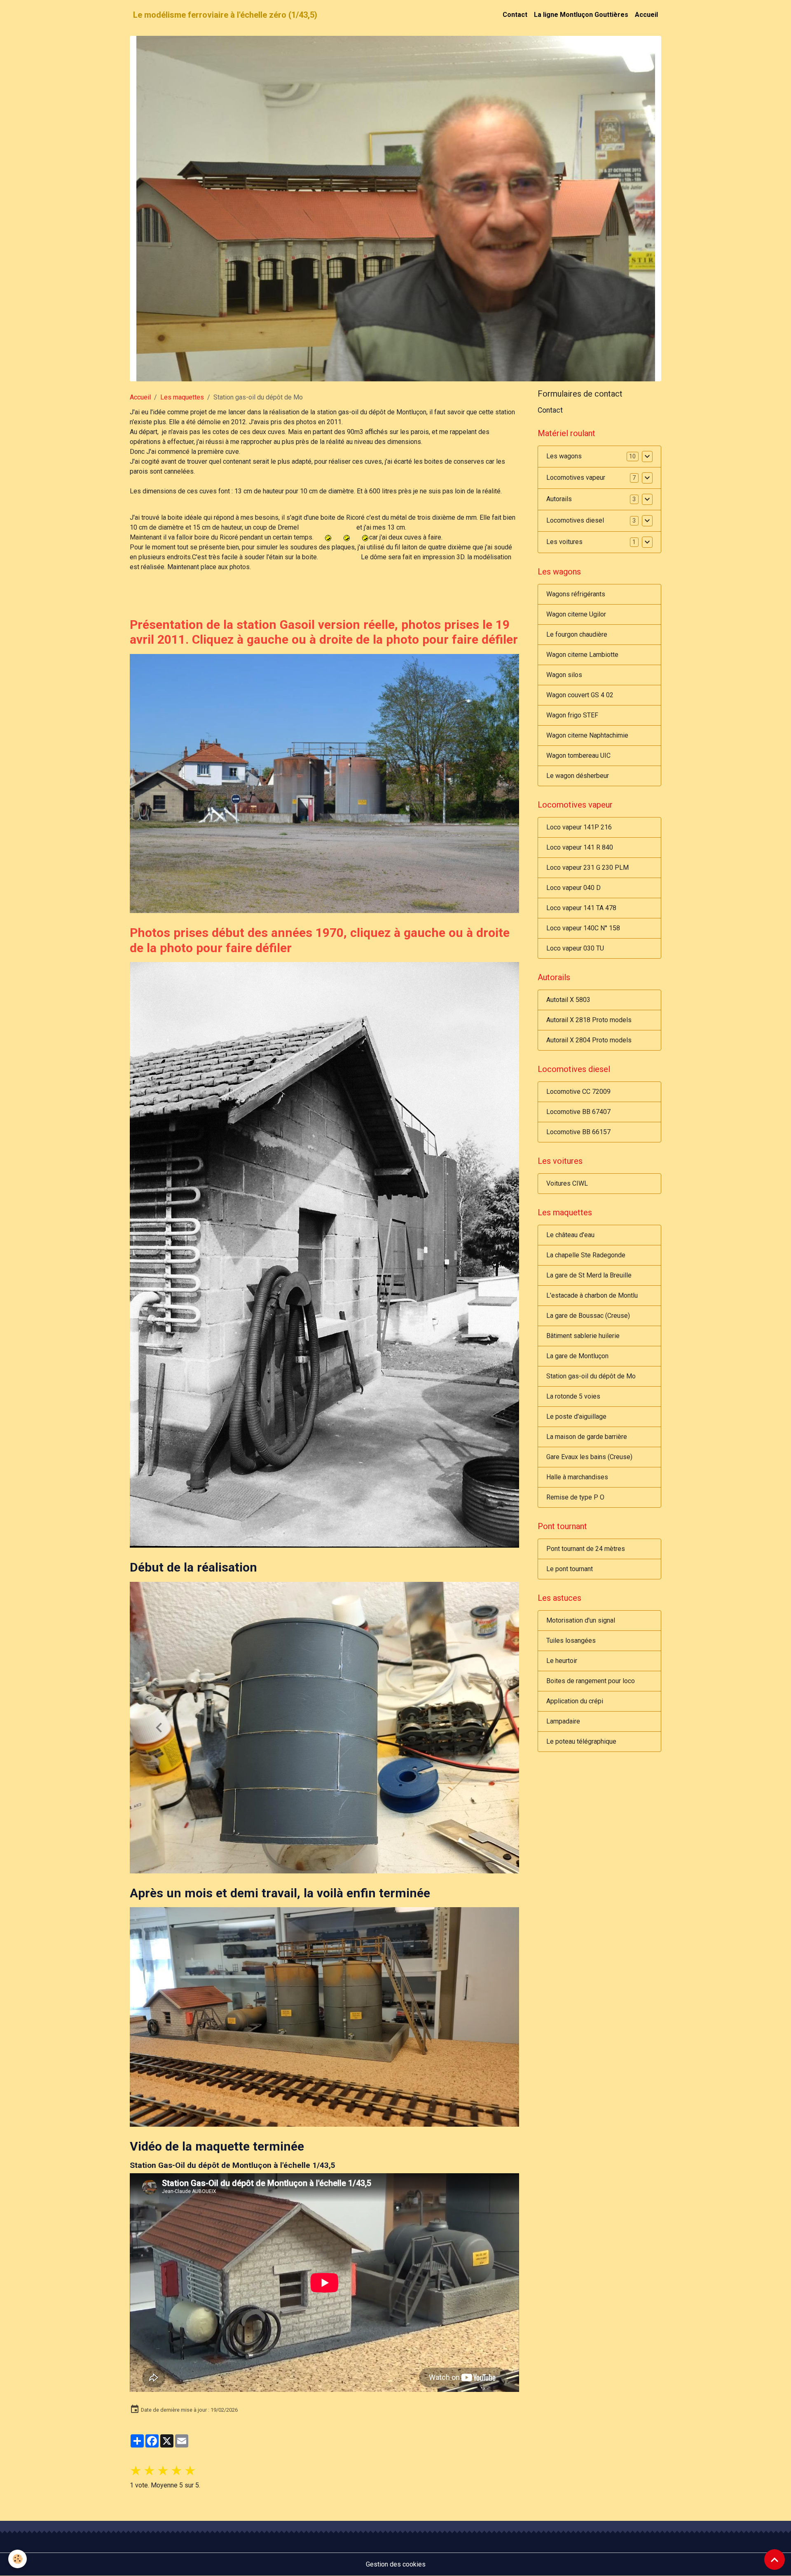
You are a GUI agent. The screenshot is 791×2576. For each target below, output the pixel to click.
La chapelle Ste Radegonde (586, 1255)
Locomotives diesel (575, 521)
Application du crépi (575, 1701)
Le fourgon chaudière (577, 634)
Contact (515, 15)
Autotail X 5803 (568, 1000)
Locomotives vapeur (576, 478)
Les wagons (564, 457)
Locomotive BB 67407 (578, 1112)
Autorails (559, 499)
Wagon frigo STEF (572, 715)
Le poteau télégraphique (581, 1741)
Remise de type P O (575, 1497)
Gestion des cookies (396, 2238)
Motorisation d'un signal (581, 1620)
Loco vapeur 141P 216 (579, 827)
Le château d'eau (570, 1235)
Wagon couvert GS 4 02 (580, 695)
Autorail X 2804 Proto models (589, 1040)
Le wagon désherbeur (578, 776)
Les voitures (564, 542)
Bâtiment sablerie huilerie (583, 1336)
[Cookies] (18, 2559)
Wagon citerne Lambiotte (582, 655)
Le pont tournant (570, 1569)
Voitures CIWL (567, 1183)
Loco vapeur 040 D (573, 888)
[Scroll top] (775, 2560)
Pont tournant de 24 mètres (586, 1549)
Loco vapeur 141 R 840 (580, 847)
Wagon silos (564, 675)
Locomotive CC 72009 (578, 1092)
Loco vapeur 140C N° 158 (583, 928)
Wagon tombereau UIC (578, 756)
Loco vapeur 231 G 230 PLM (587, 868)
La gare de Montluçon (577, 1356)
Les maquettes (182, 397)
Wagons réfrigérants (576, 594)
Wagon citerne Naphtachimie (587, 735)
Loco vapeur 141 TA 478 (581, 908)
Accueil (646, 15)
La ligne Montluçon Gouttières (581, 15)
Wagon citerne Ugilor (576, 614)
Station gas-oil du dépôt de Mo (591, 1376)
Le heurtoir (562, 1661)
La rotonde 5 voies (573, 1396)
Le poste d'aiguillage (576, 1416)
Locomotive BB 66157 (578, 1132)
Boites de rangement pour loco (591, 1681)
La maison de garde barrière (587, 1437)
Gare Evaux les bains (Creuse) (589, 1457)
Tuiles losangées (571, 1641)
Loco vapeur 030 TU (575, 948)
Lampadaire (563, 1721)
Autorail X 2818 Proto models (589, 1020)
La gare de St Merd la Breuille (589, 1275)
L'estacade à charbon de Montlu (592, 1295)
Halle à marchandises (577, 1477)
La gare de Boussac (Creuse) (588, 1316)
